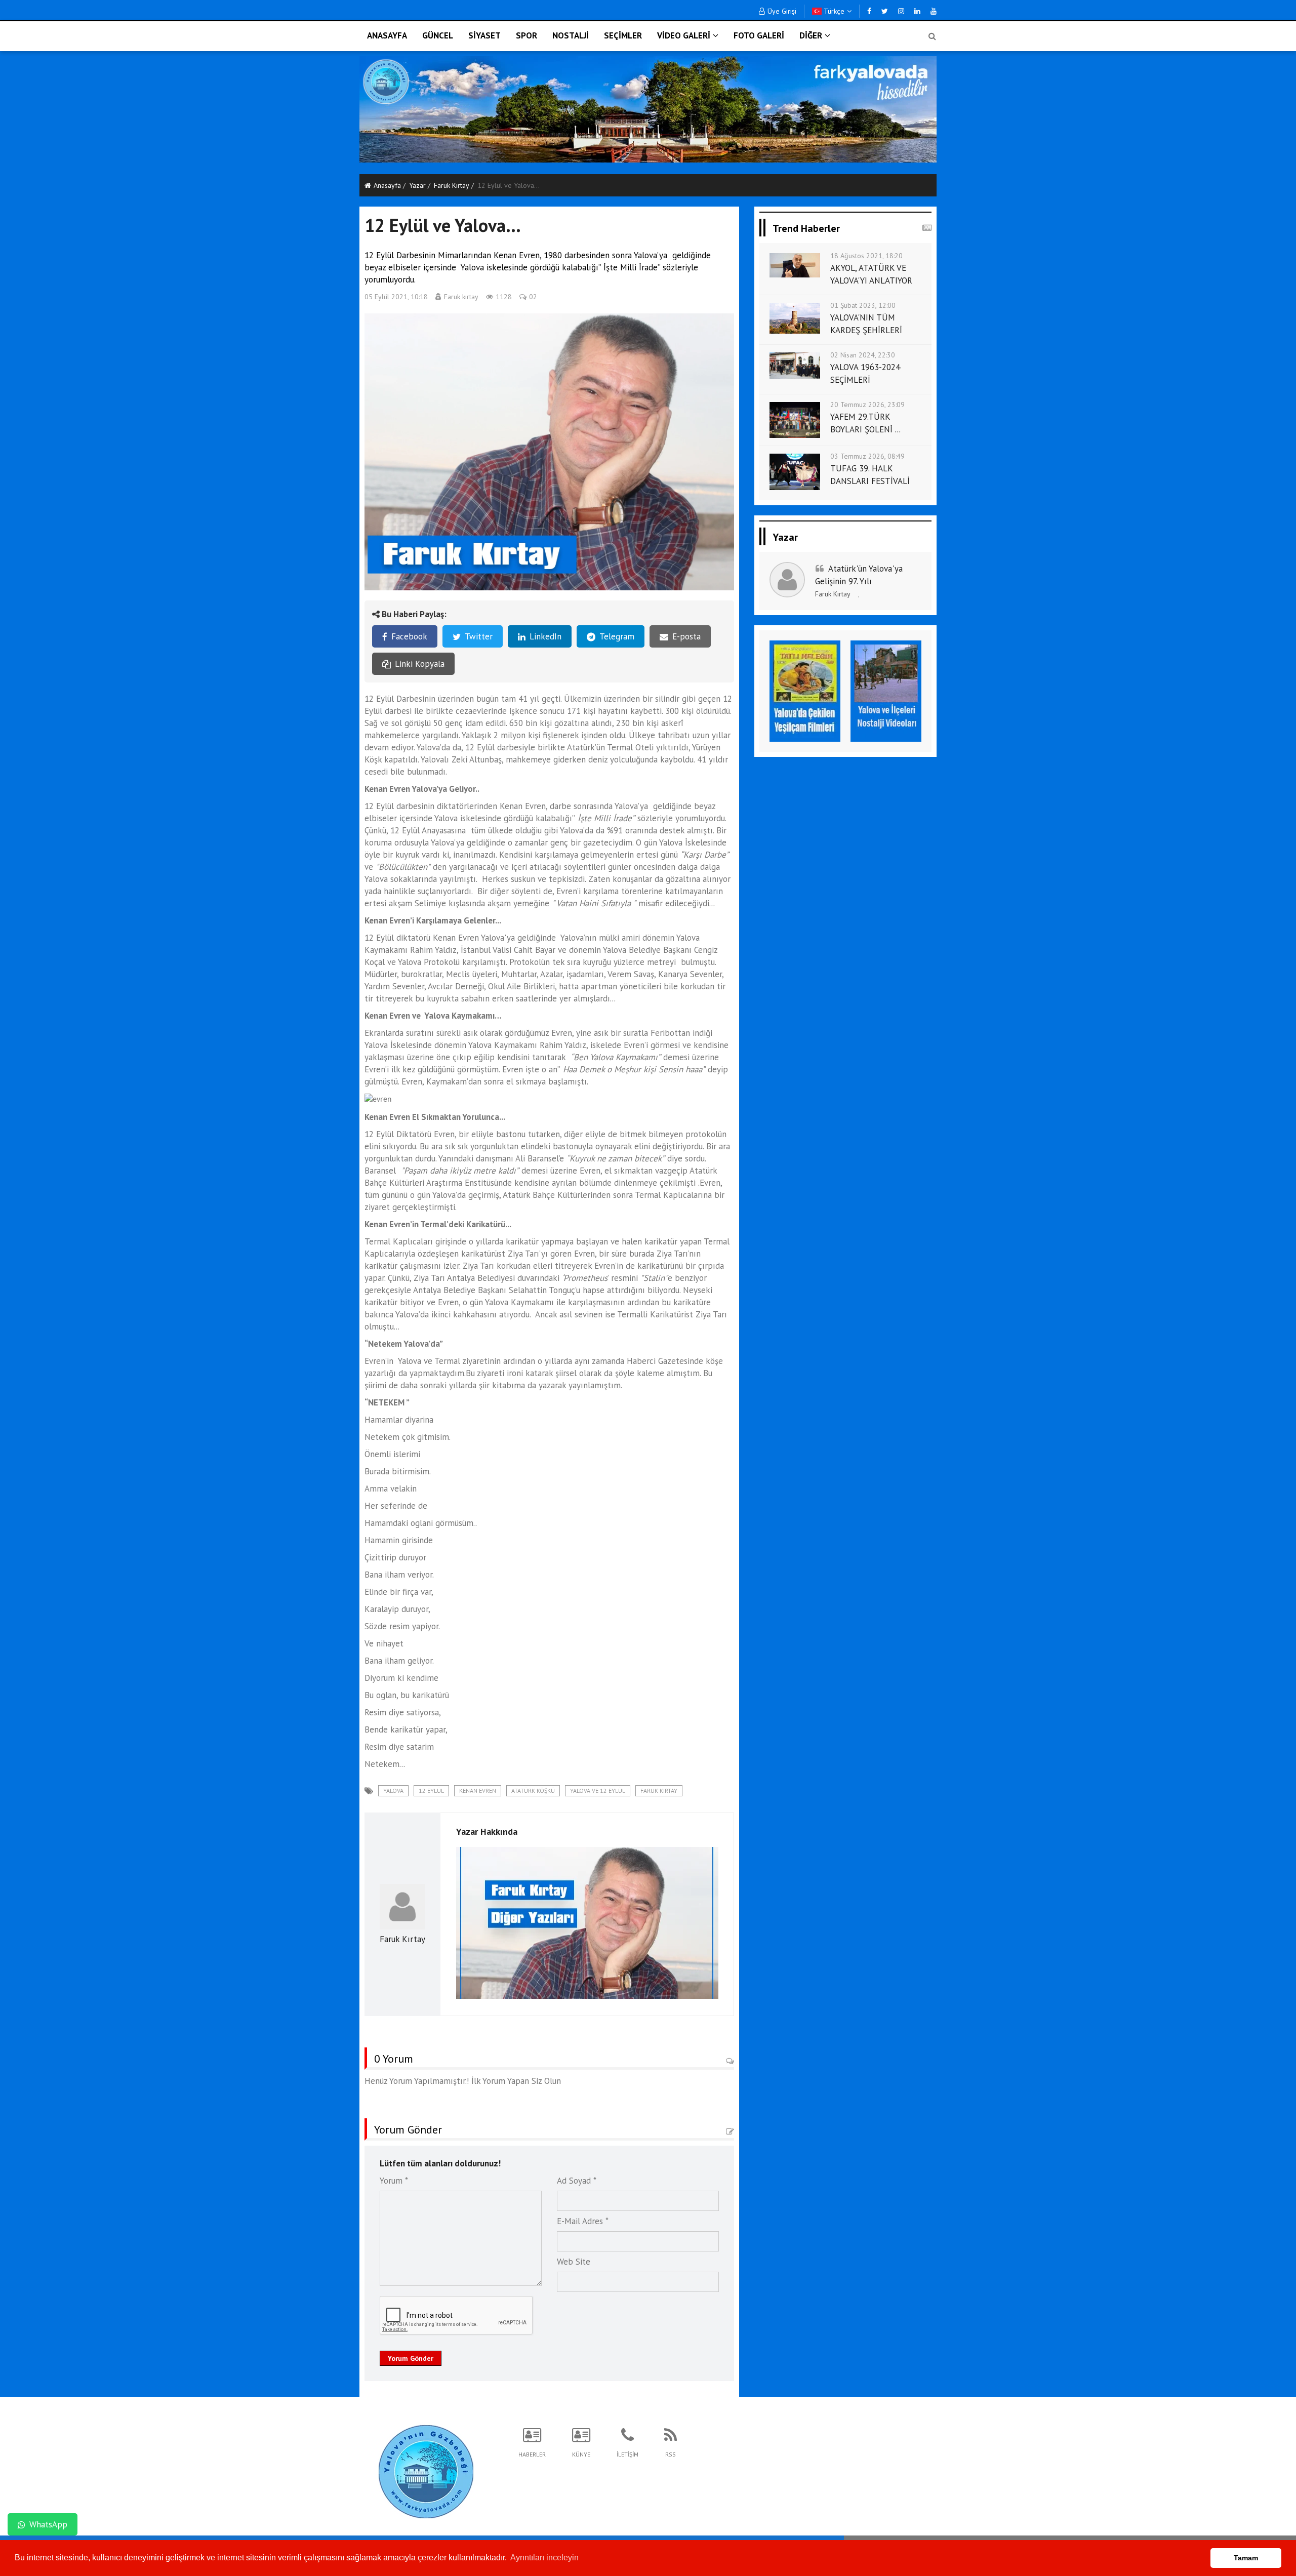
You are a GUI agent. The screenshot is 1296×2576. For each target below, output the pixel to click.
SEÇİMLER (623, 35)
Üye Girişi (782, 11)
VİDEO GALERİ (684, 35)
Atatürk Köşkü (533, 1790)
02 (533, 297)
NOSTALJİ (571, 35)
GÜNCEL (438, 35)
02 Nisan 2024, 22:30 (863, 355)
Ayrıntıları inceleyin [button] (544, 2558)
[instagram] (901, 11)
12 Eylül (431, 1790)
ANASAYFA (387, 35)
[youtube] (934, 11)
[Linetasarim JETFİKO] (426, 2470)
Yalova (393, 1790)
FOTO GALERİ (759, 35)
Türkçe (833, 11)
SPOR (526, 35)
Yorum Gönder (411, 2358)
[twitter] (885, 11)
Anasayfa (387, 185)
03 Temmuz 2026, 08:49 (867, 456)
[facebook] (869, 11)
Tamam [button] (1246, 2558)
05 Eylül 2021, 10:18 (396, 297)
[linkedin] (917, 11)
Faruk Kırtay (452, 185)
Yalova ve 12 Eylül (598, 1790)
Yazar (417, 185)
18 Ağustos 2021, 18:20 (866, 256)
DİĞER (811, 35)
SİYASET (484, 35)
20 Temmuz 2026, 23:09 (867, 405)
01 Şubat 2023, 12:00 (863, 305)
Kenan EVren (478, 1790)
